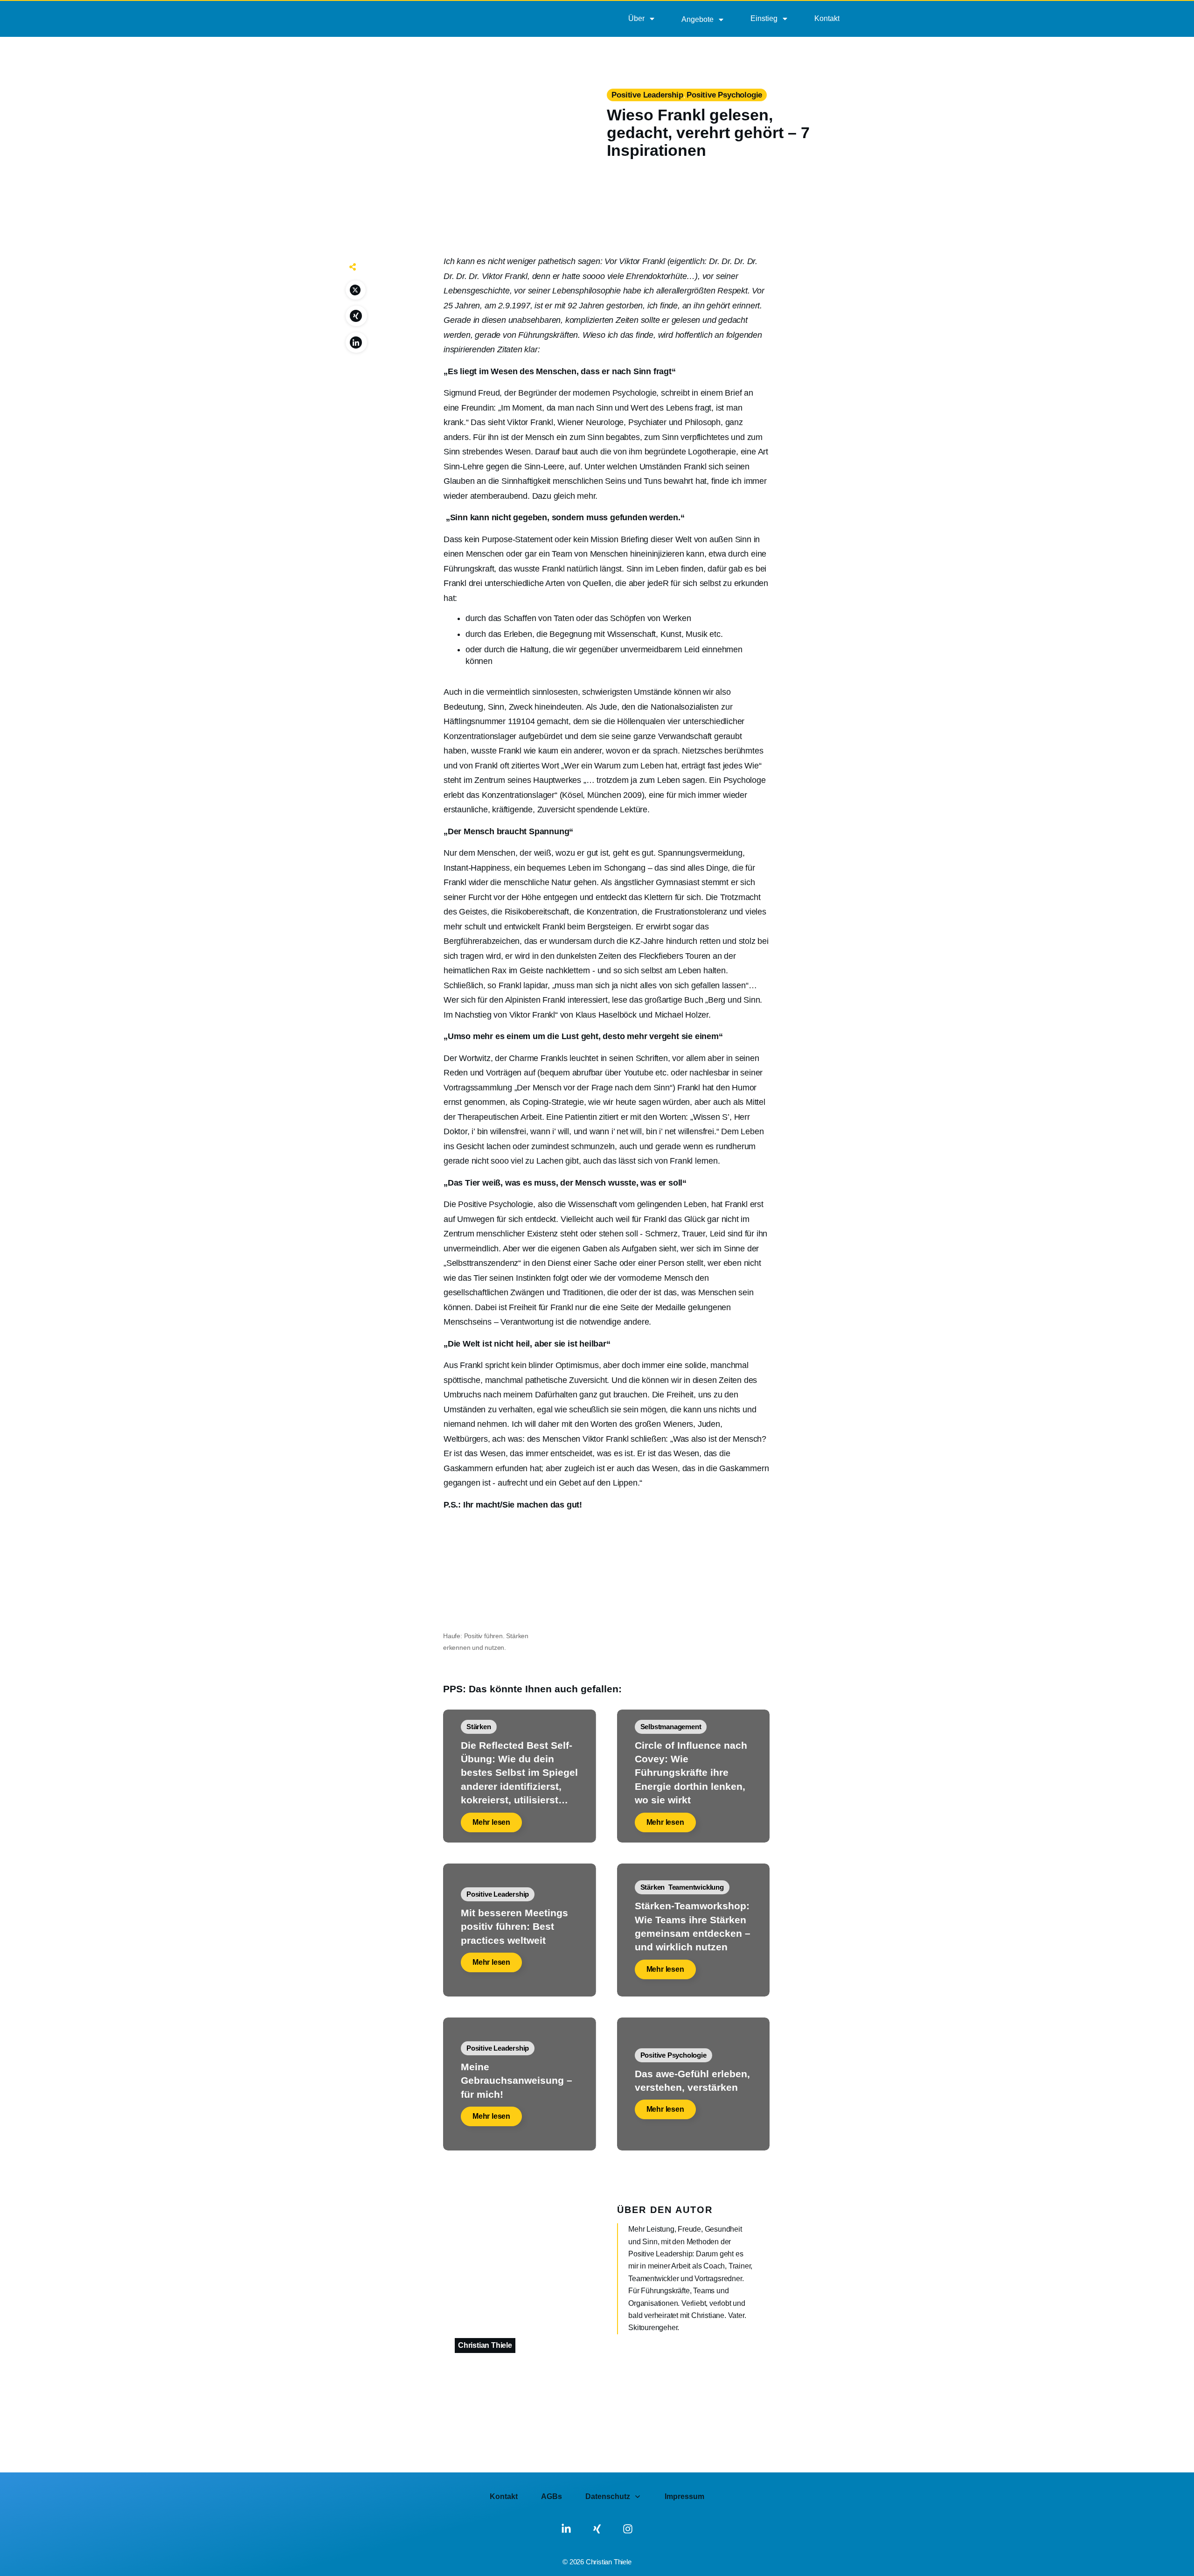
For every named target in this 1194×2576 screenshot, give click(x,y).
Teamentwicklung (696, 1887)
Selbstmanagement (671, 1727)
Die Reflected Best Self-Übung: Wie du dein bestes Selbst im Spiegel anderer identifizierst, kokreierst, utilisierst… (519, 1773)
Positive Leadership (647, 95)
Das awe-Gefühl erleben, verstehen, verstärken (692, 2080)
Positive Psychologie (724, 95)
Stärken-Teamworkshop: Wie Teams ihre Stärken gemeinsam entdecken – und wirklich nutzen (693, 1926)
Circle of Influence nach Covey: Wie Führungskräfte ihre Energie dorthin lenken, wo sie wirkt (691, 1773)
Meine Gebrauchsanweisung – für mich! (517, 2080)
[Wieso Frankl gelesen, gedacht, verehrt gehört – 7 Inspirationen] (470, 136)
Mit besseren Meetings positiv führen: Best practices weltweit (514, 1927)
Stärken (479, 1727)
